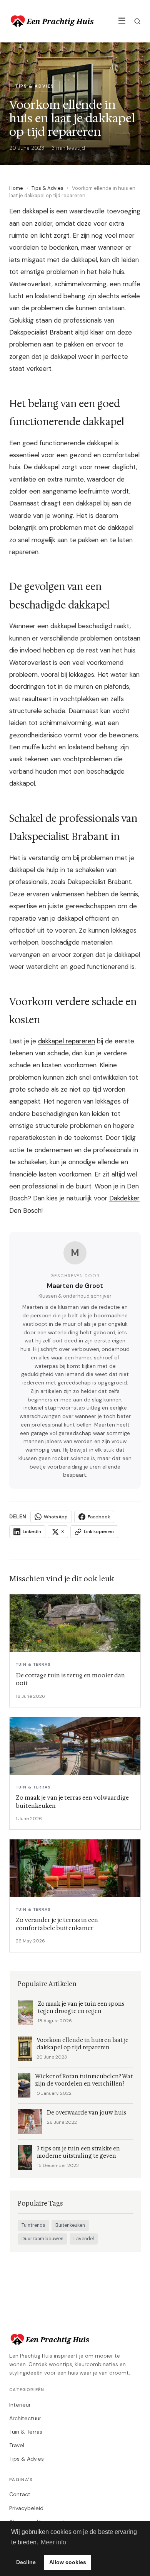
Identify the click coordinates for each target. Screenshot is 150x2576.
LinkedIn (32, 1531)
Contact (20, 2494)
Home (16, 188)
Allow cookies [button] (68, 2562)
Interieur (20, 2405)
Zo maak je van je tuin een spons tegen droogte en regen (81, 2008)
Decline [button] (26, 2562)
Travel (17, 2445)
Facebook (99, 1517)
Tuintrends (33, 2225)
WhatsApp (56, 1517)
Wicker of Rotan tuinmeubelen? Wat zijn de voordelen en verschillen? (84, 2080)
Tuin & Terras (26, 2432)
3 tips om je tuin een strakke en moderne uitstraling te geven (78, 2152)
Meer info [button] (53, 2542)
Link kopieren (99, 1531)
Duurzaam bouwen (42, 2239)
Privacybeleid (26, 2508)
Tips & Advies (47, 188)
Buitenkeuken (70, 2225)
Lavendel (84, 2239)
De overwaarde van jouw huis (87, 2113)
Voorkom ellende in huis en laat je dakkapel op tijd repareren (82, 2044)
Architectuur (25, 2418)
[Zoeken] (137, 21)
